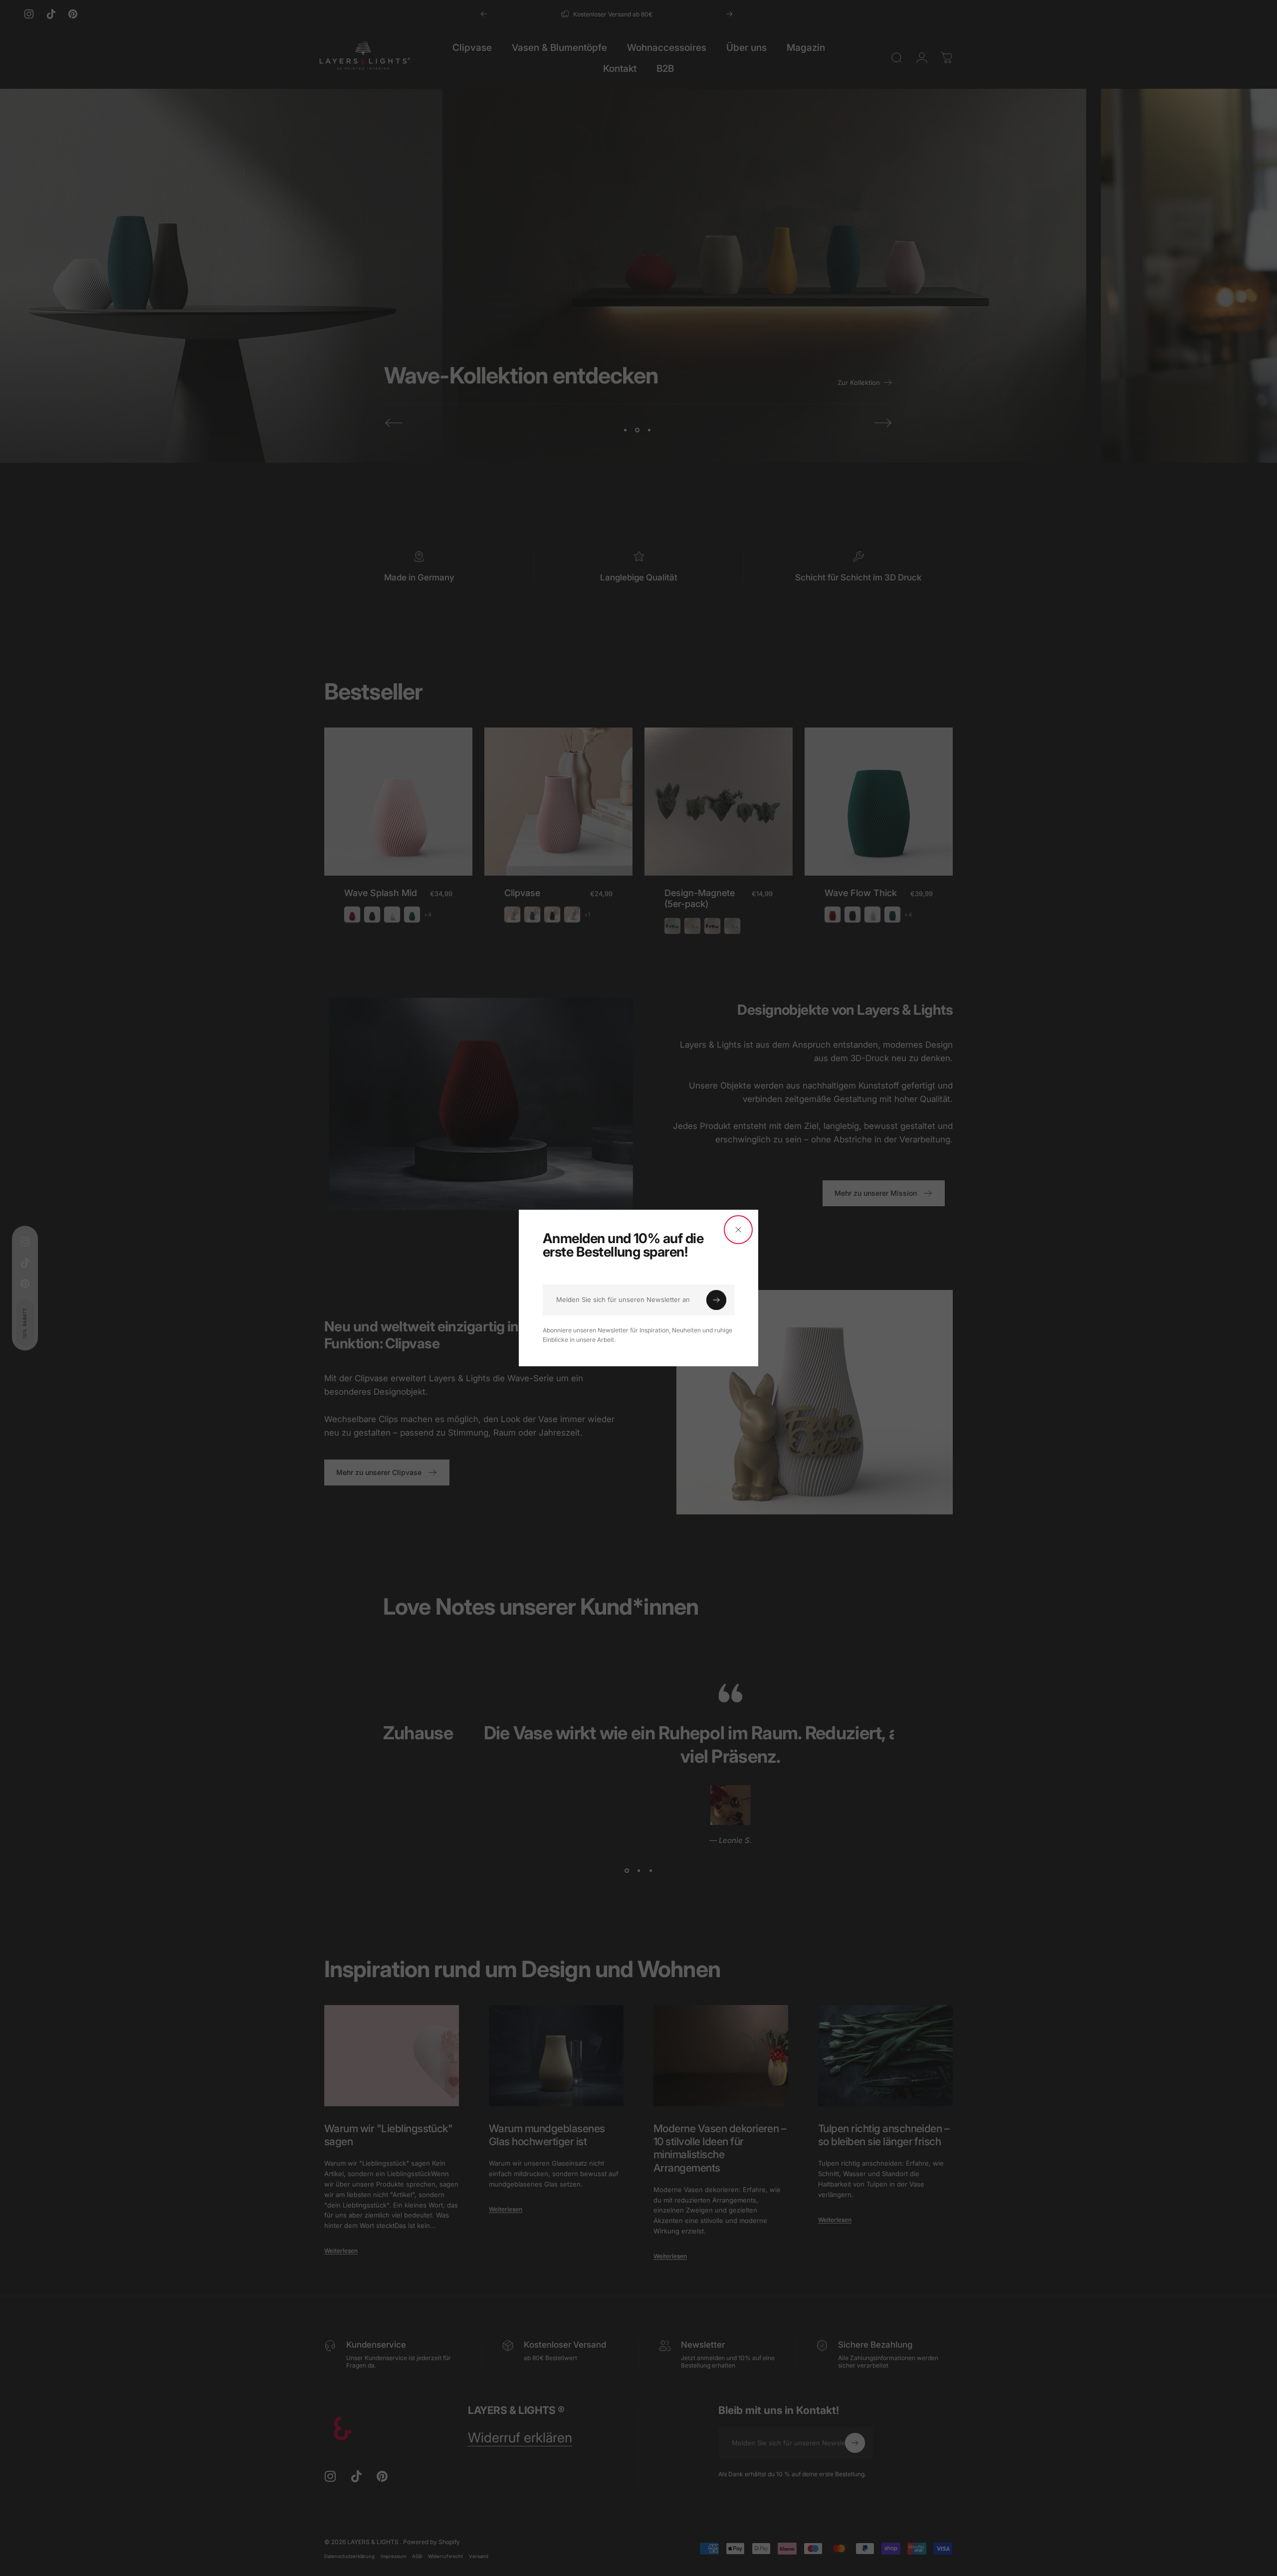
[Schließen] (738, 1230)
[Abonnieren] (716, 1300)
